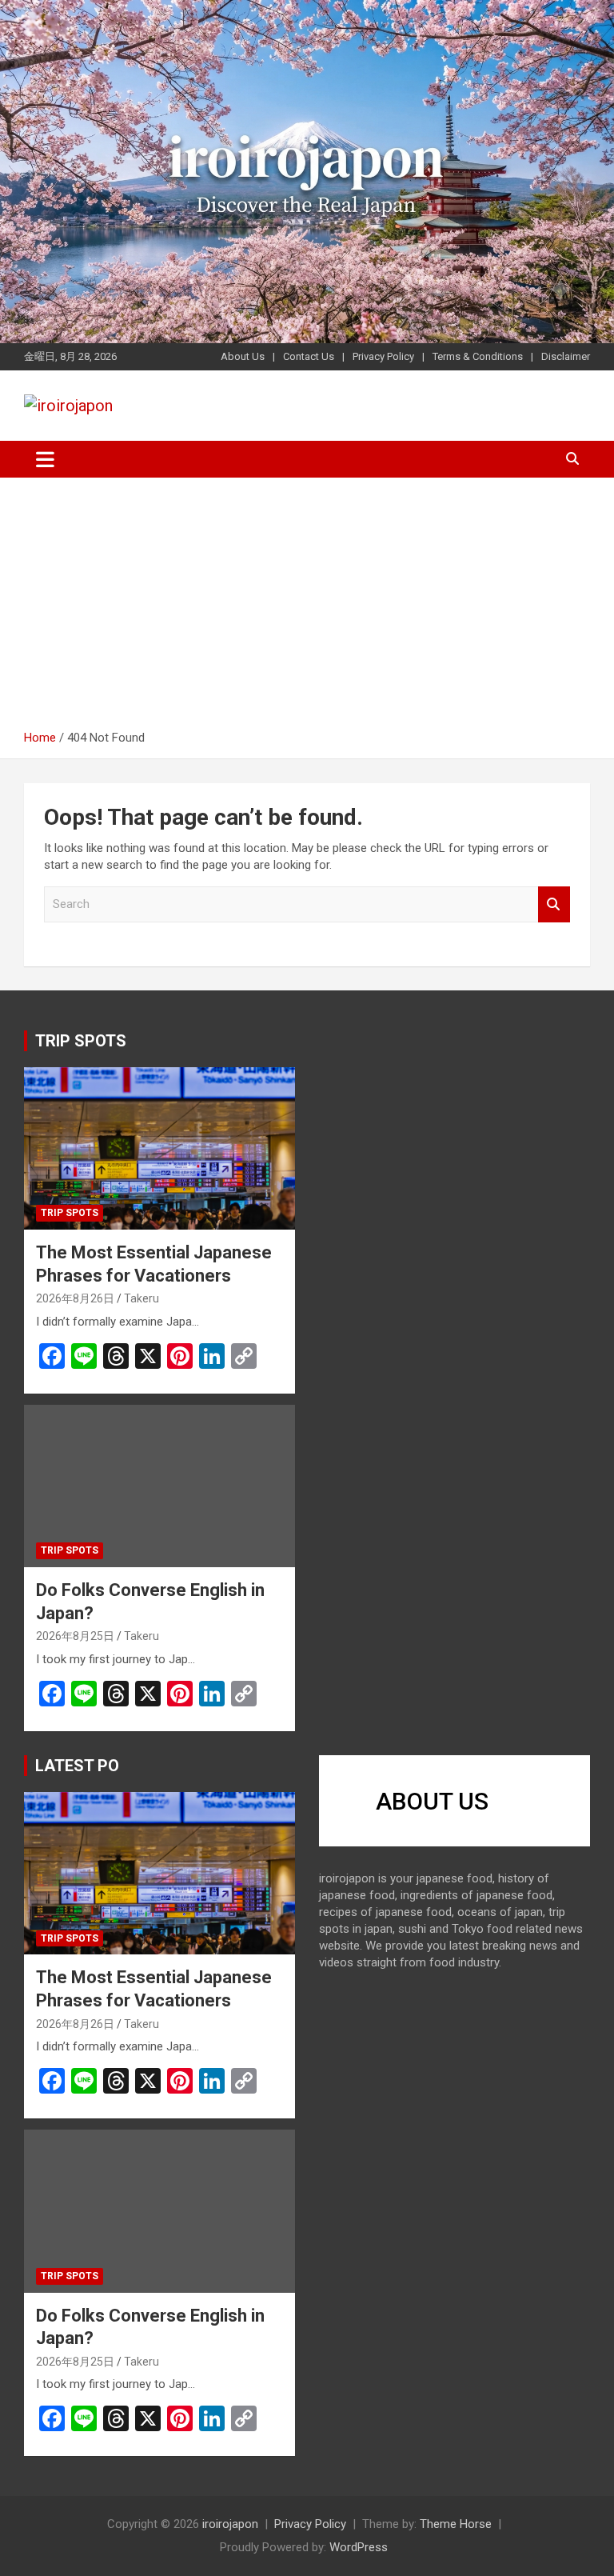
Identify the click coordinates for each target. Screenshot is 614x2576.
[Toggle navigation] (45, 459)
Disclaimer (566, 356)
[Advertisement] (307, 610)
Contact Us (309, 356)
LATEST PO (77, 1766)
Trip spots (70, 1213)
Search (554, 904)
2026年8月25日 (75, 1636)
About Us (243, 356)
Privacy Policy (383, 356)
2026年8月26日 (75, 1298)
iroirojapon (230, 2524)
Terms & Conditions (478, 356)
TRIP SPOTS (81, 1041)
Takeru (142, 1298)
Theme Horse (456, 2524)
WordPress (359, 2547)
